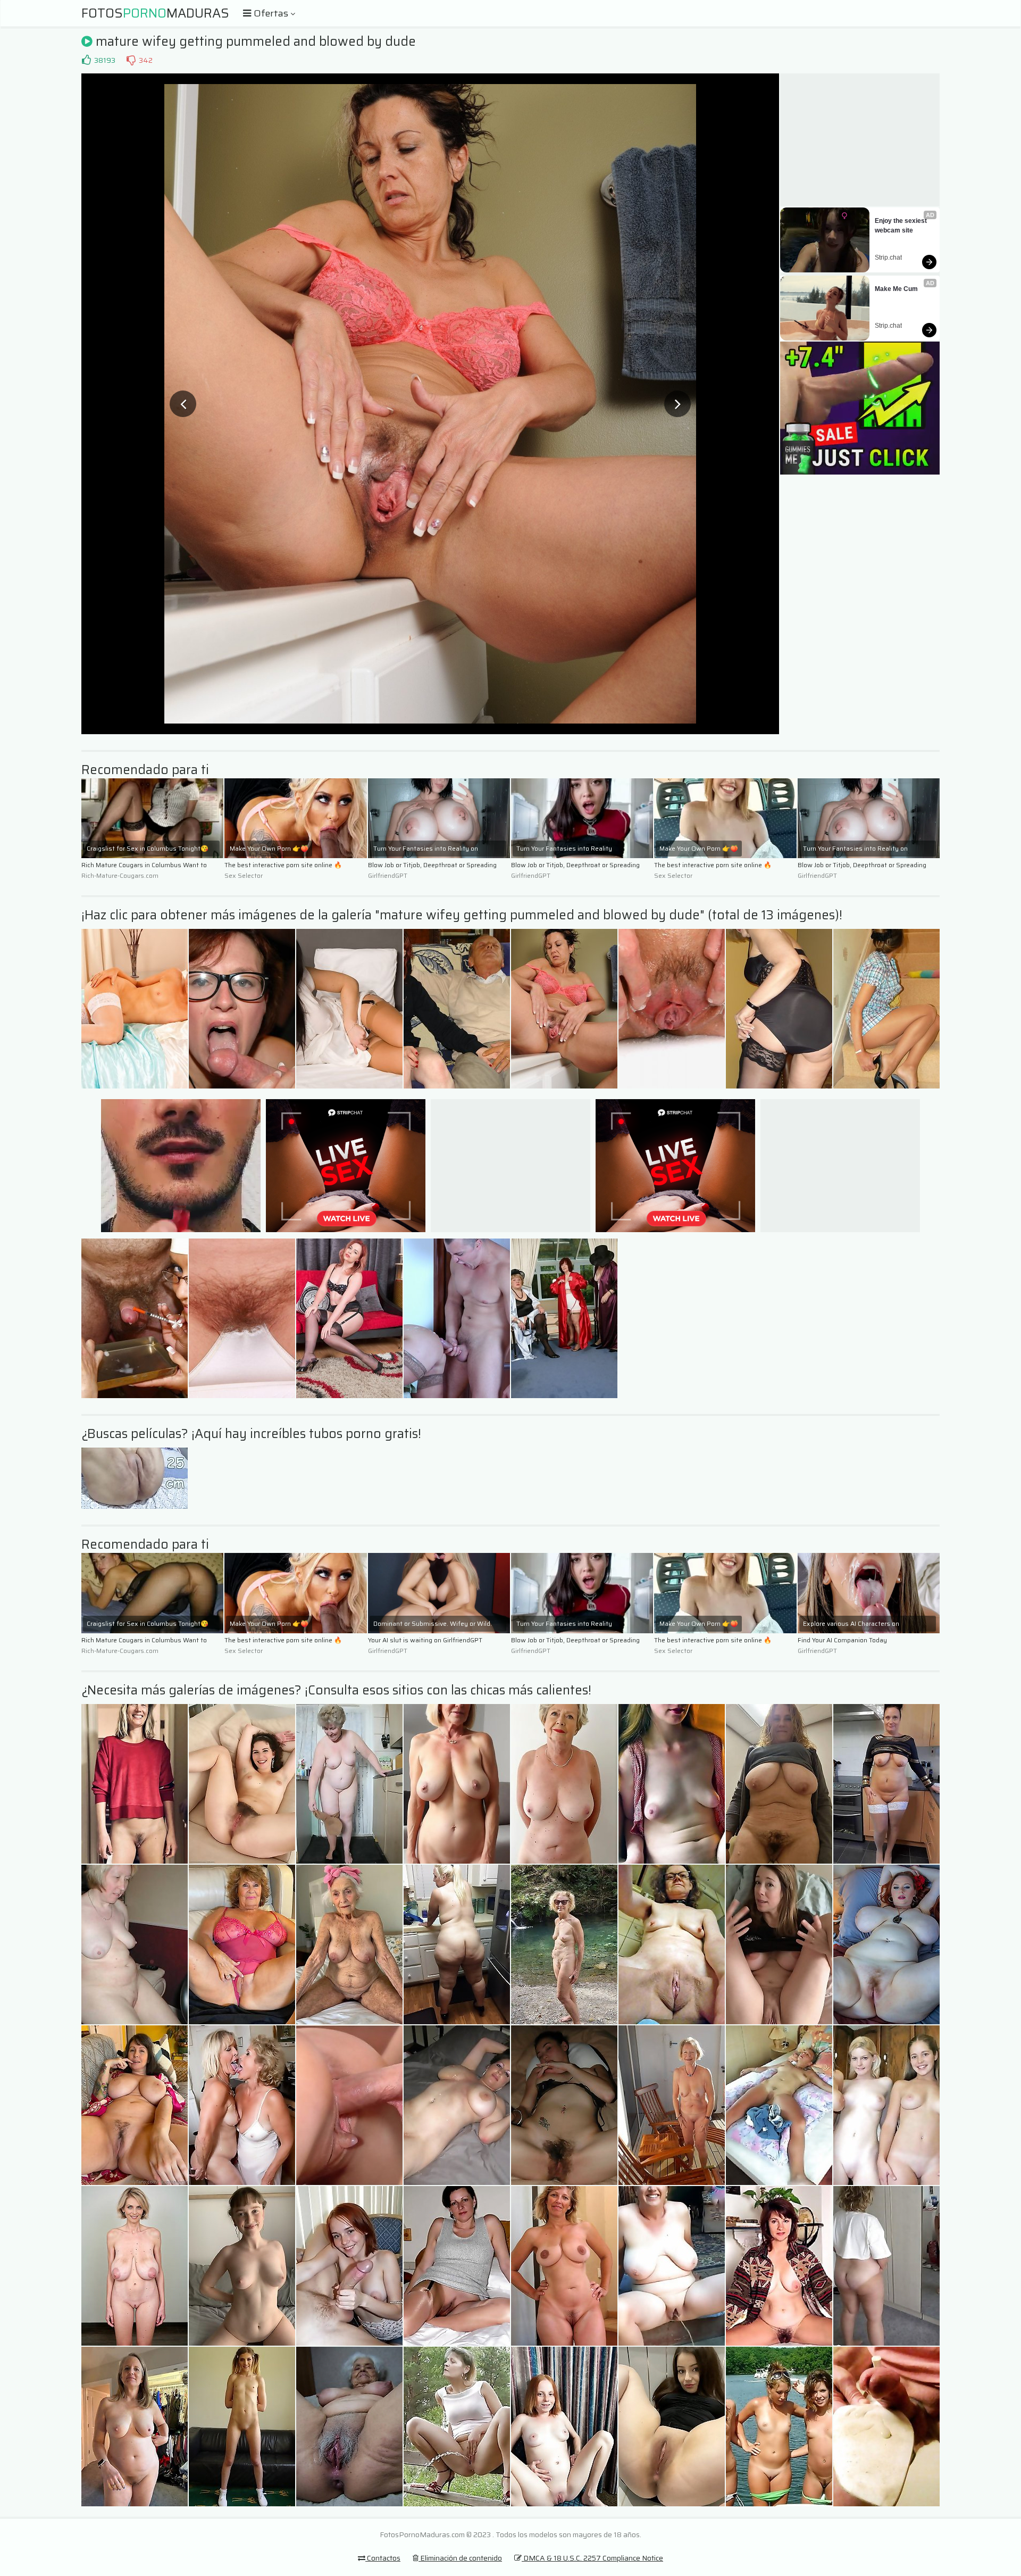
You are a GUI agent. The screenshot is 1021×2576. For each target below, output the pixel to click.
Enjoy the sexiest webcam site (902, 226)
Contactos (383, 2558)
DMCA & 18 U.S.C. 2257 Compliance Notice (592, 2558)
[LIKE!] (86, 60)
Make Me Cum (896, 289)
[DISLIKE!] (131, 60)
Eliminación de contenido (460, 2558)
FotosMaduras (155, 13)
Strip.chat (888, 257)
